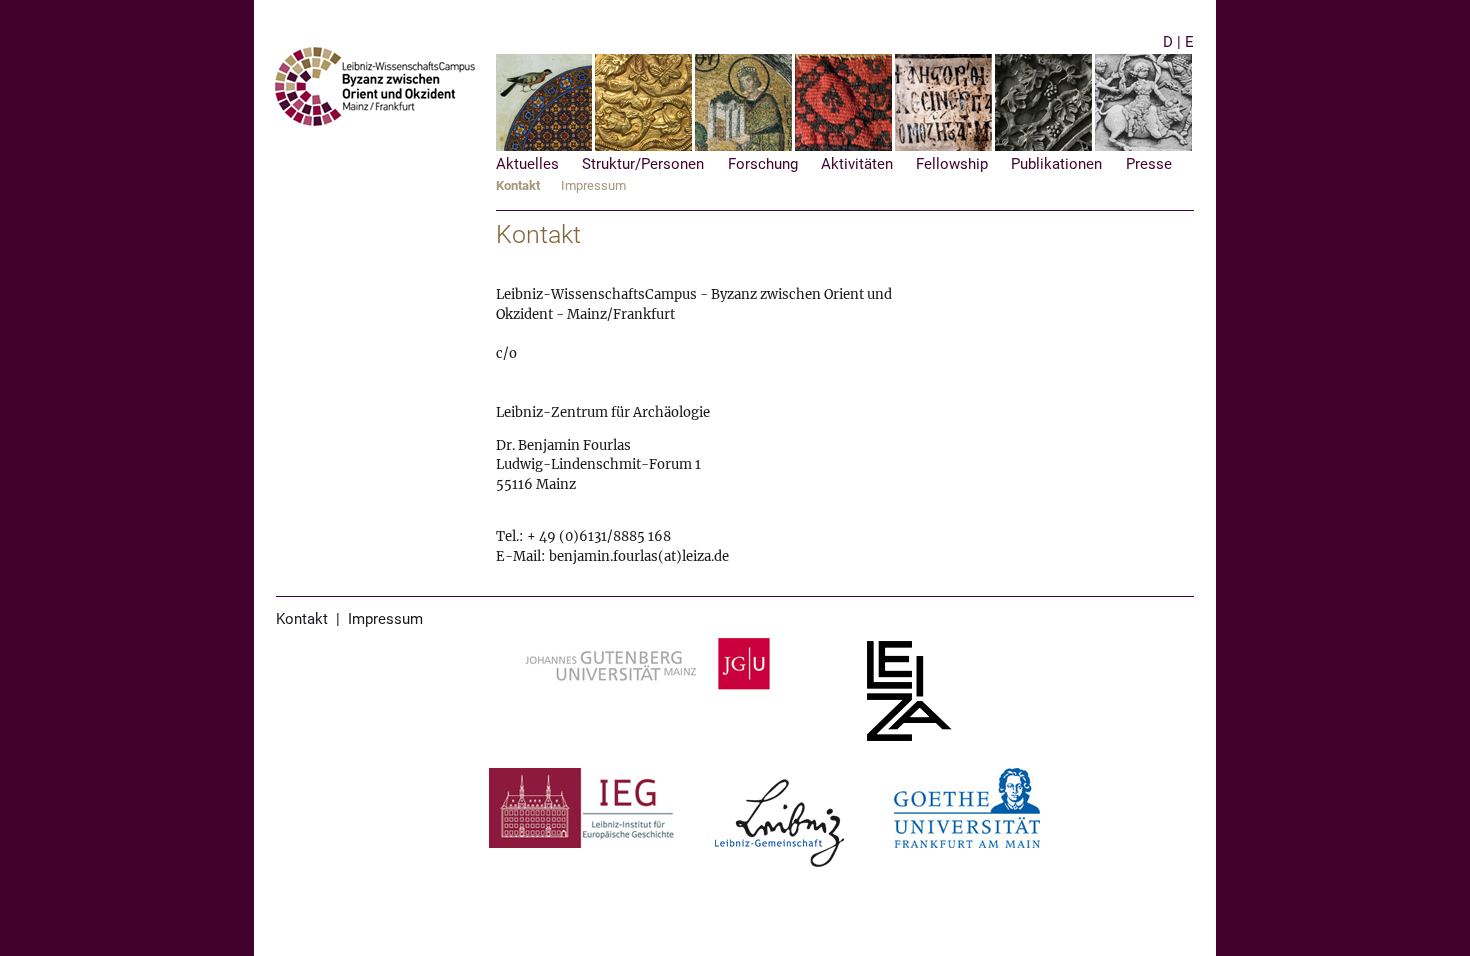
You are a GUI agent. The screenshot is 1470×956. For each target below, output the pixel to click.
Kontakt (518, 185)
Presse (1149, 164)
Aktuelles (527, 164)
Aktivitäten (857, 164)
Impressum (593, 185)
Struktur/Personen (643, 164)
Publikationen (1056, 164)
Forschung (763, 164)
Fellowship (952, 164)
